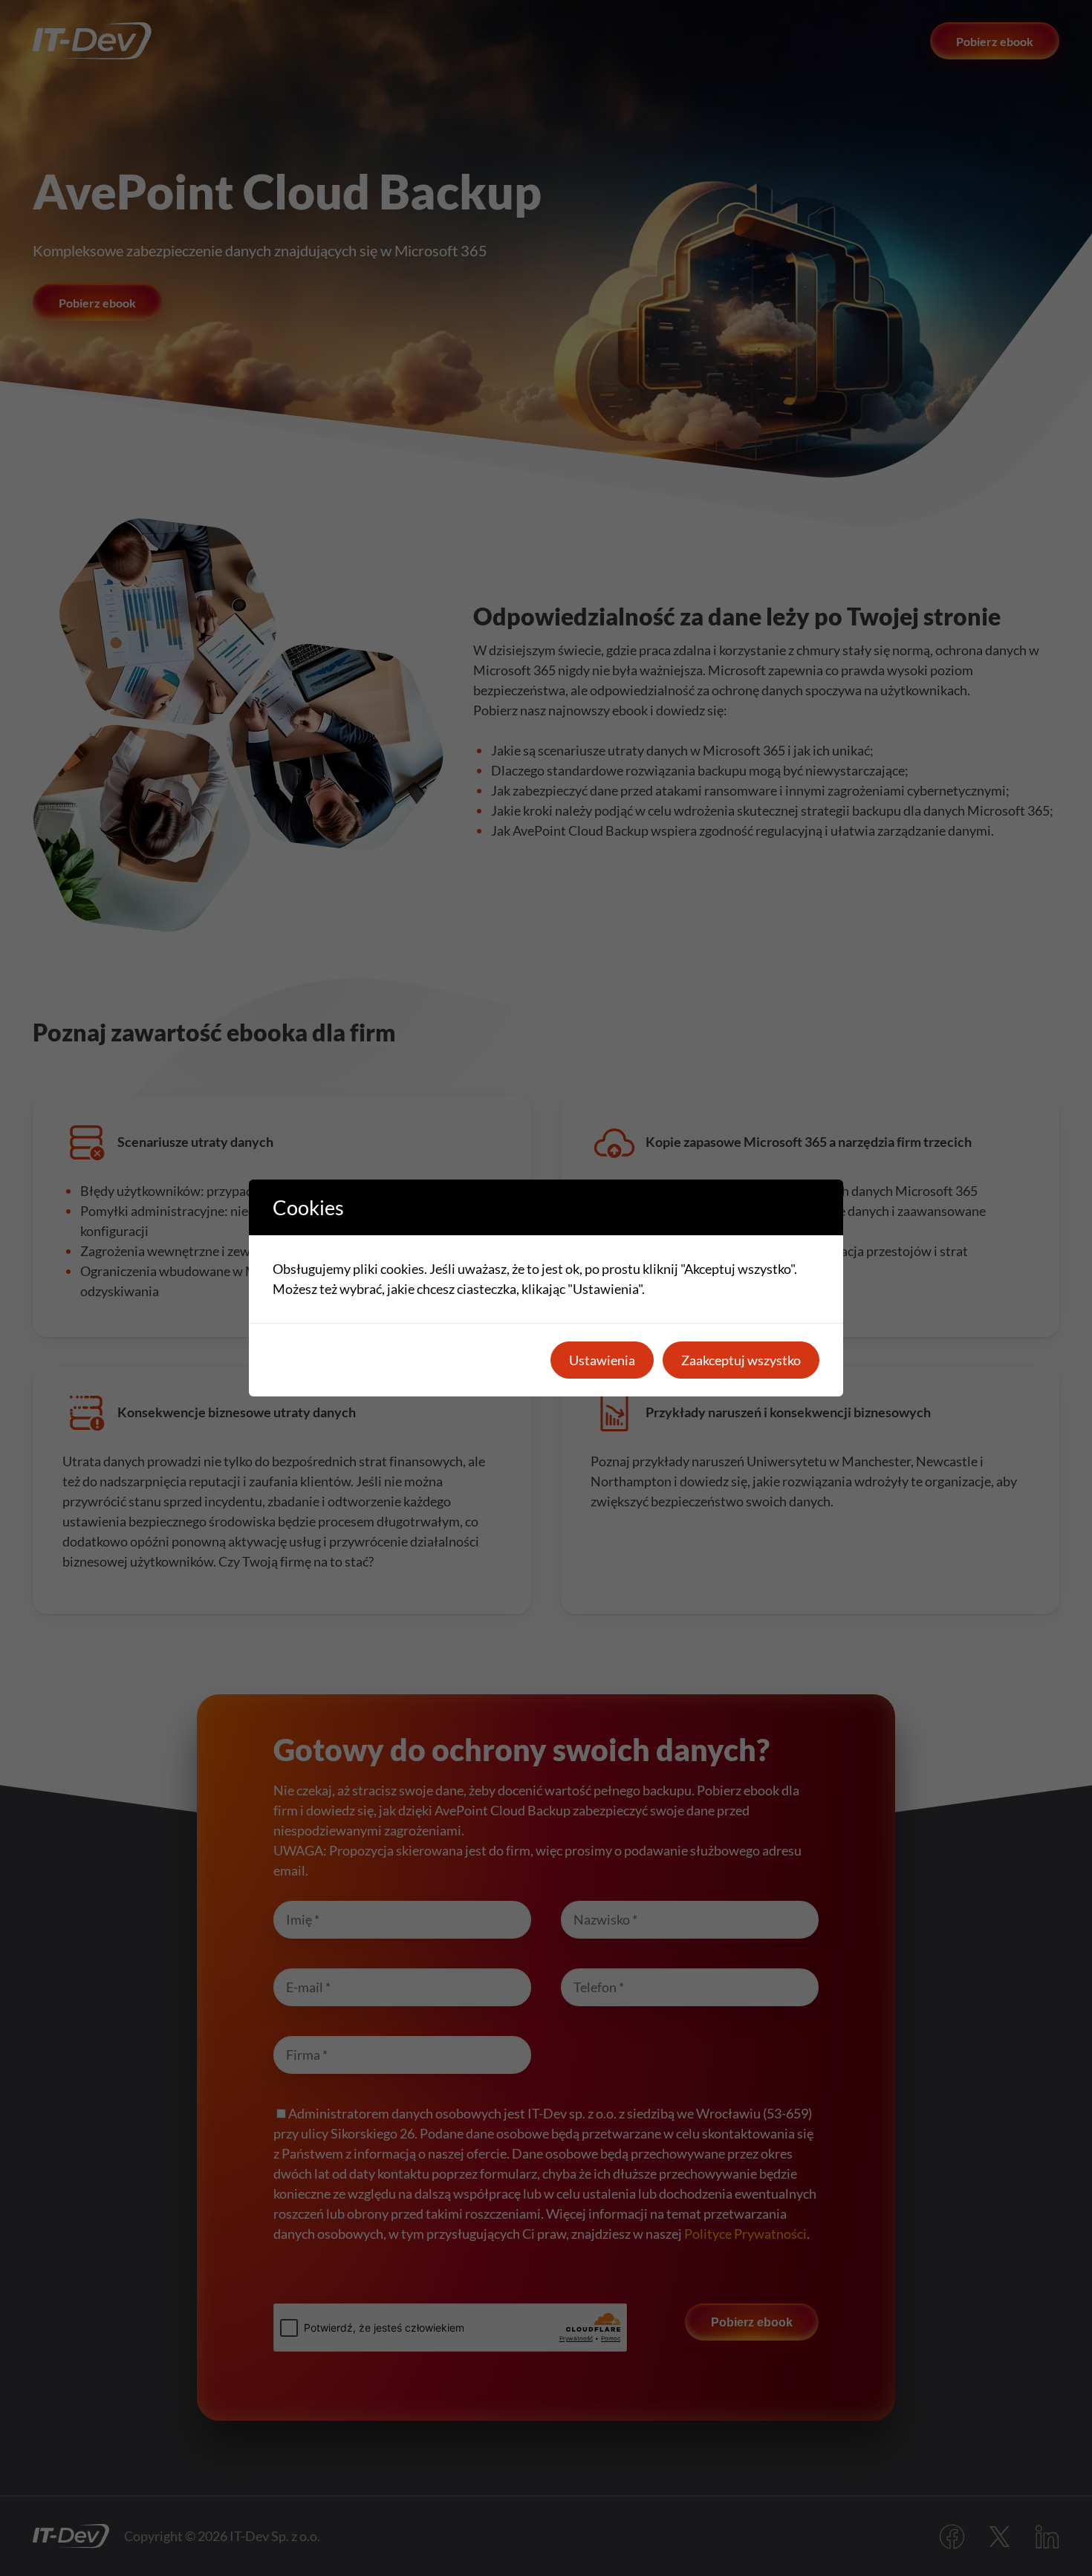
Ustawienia (602, 1360)
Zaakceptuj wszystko (741, 1360)
